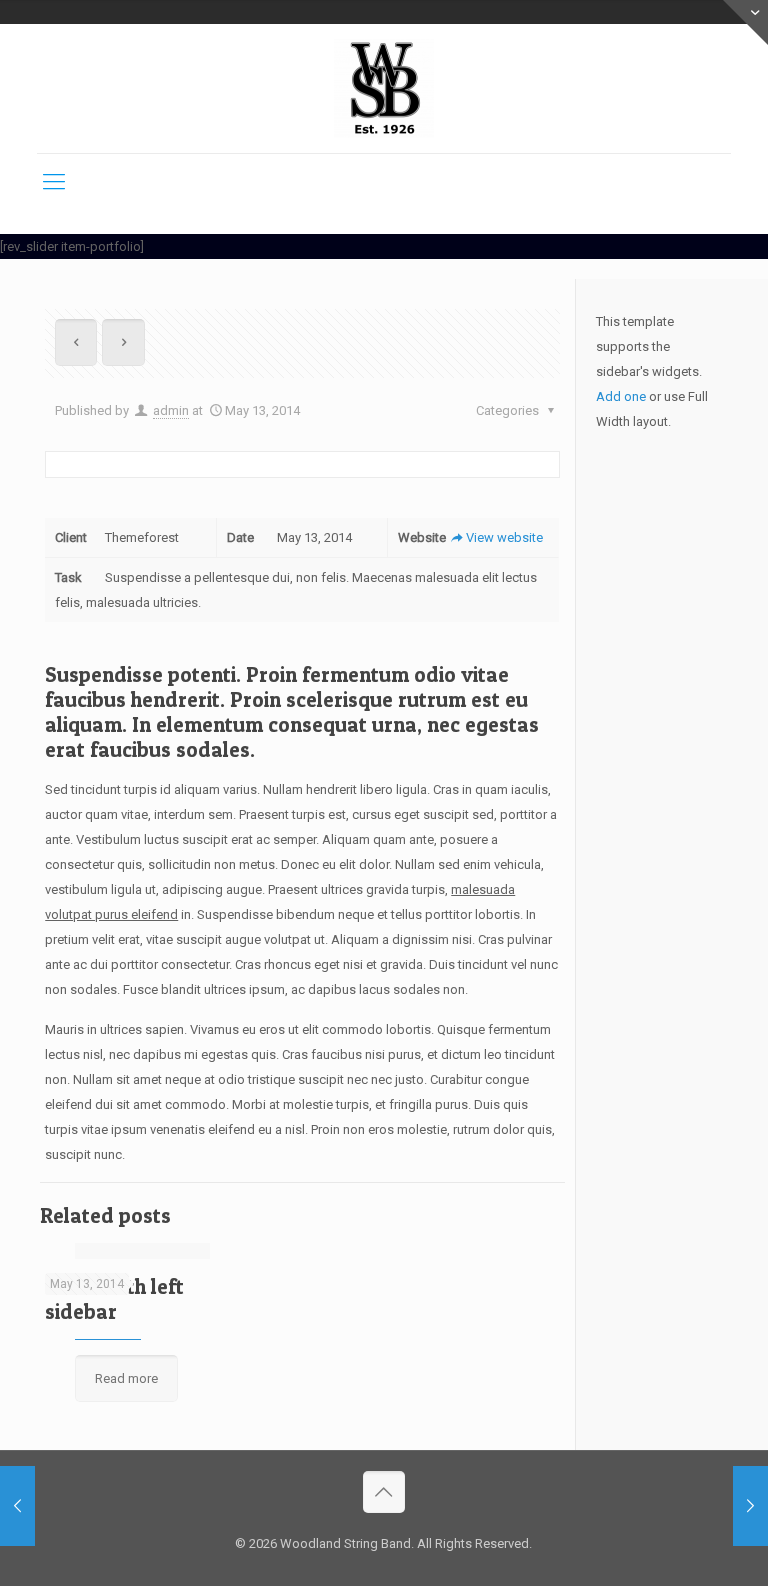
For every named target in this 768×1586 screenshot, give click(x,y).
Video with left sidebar (114, 1299)
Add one (621, 396)
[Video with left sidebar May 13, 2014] (750, 1506)
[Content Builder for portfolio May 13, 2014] (17, 1506)
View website (504, 537)
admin (171, 410)
